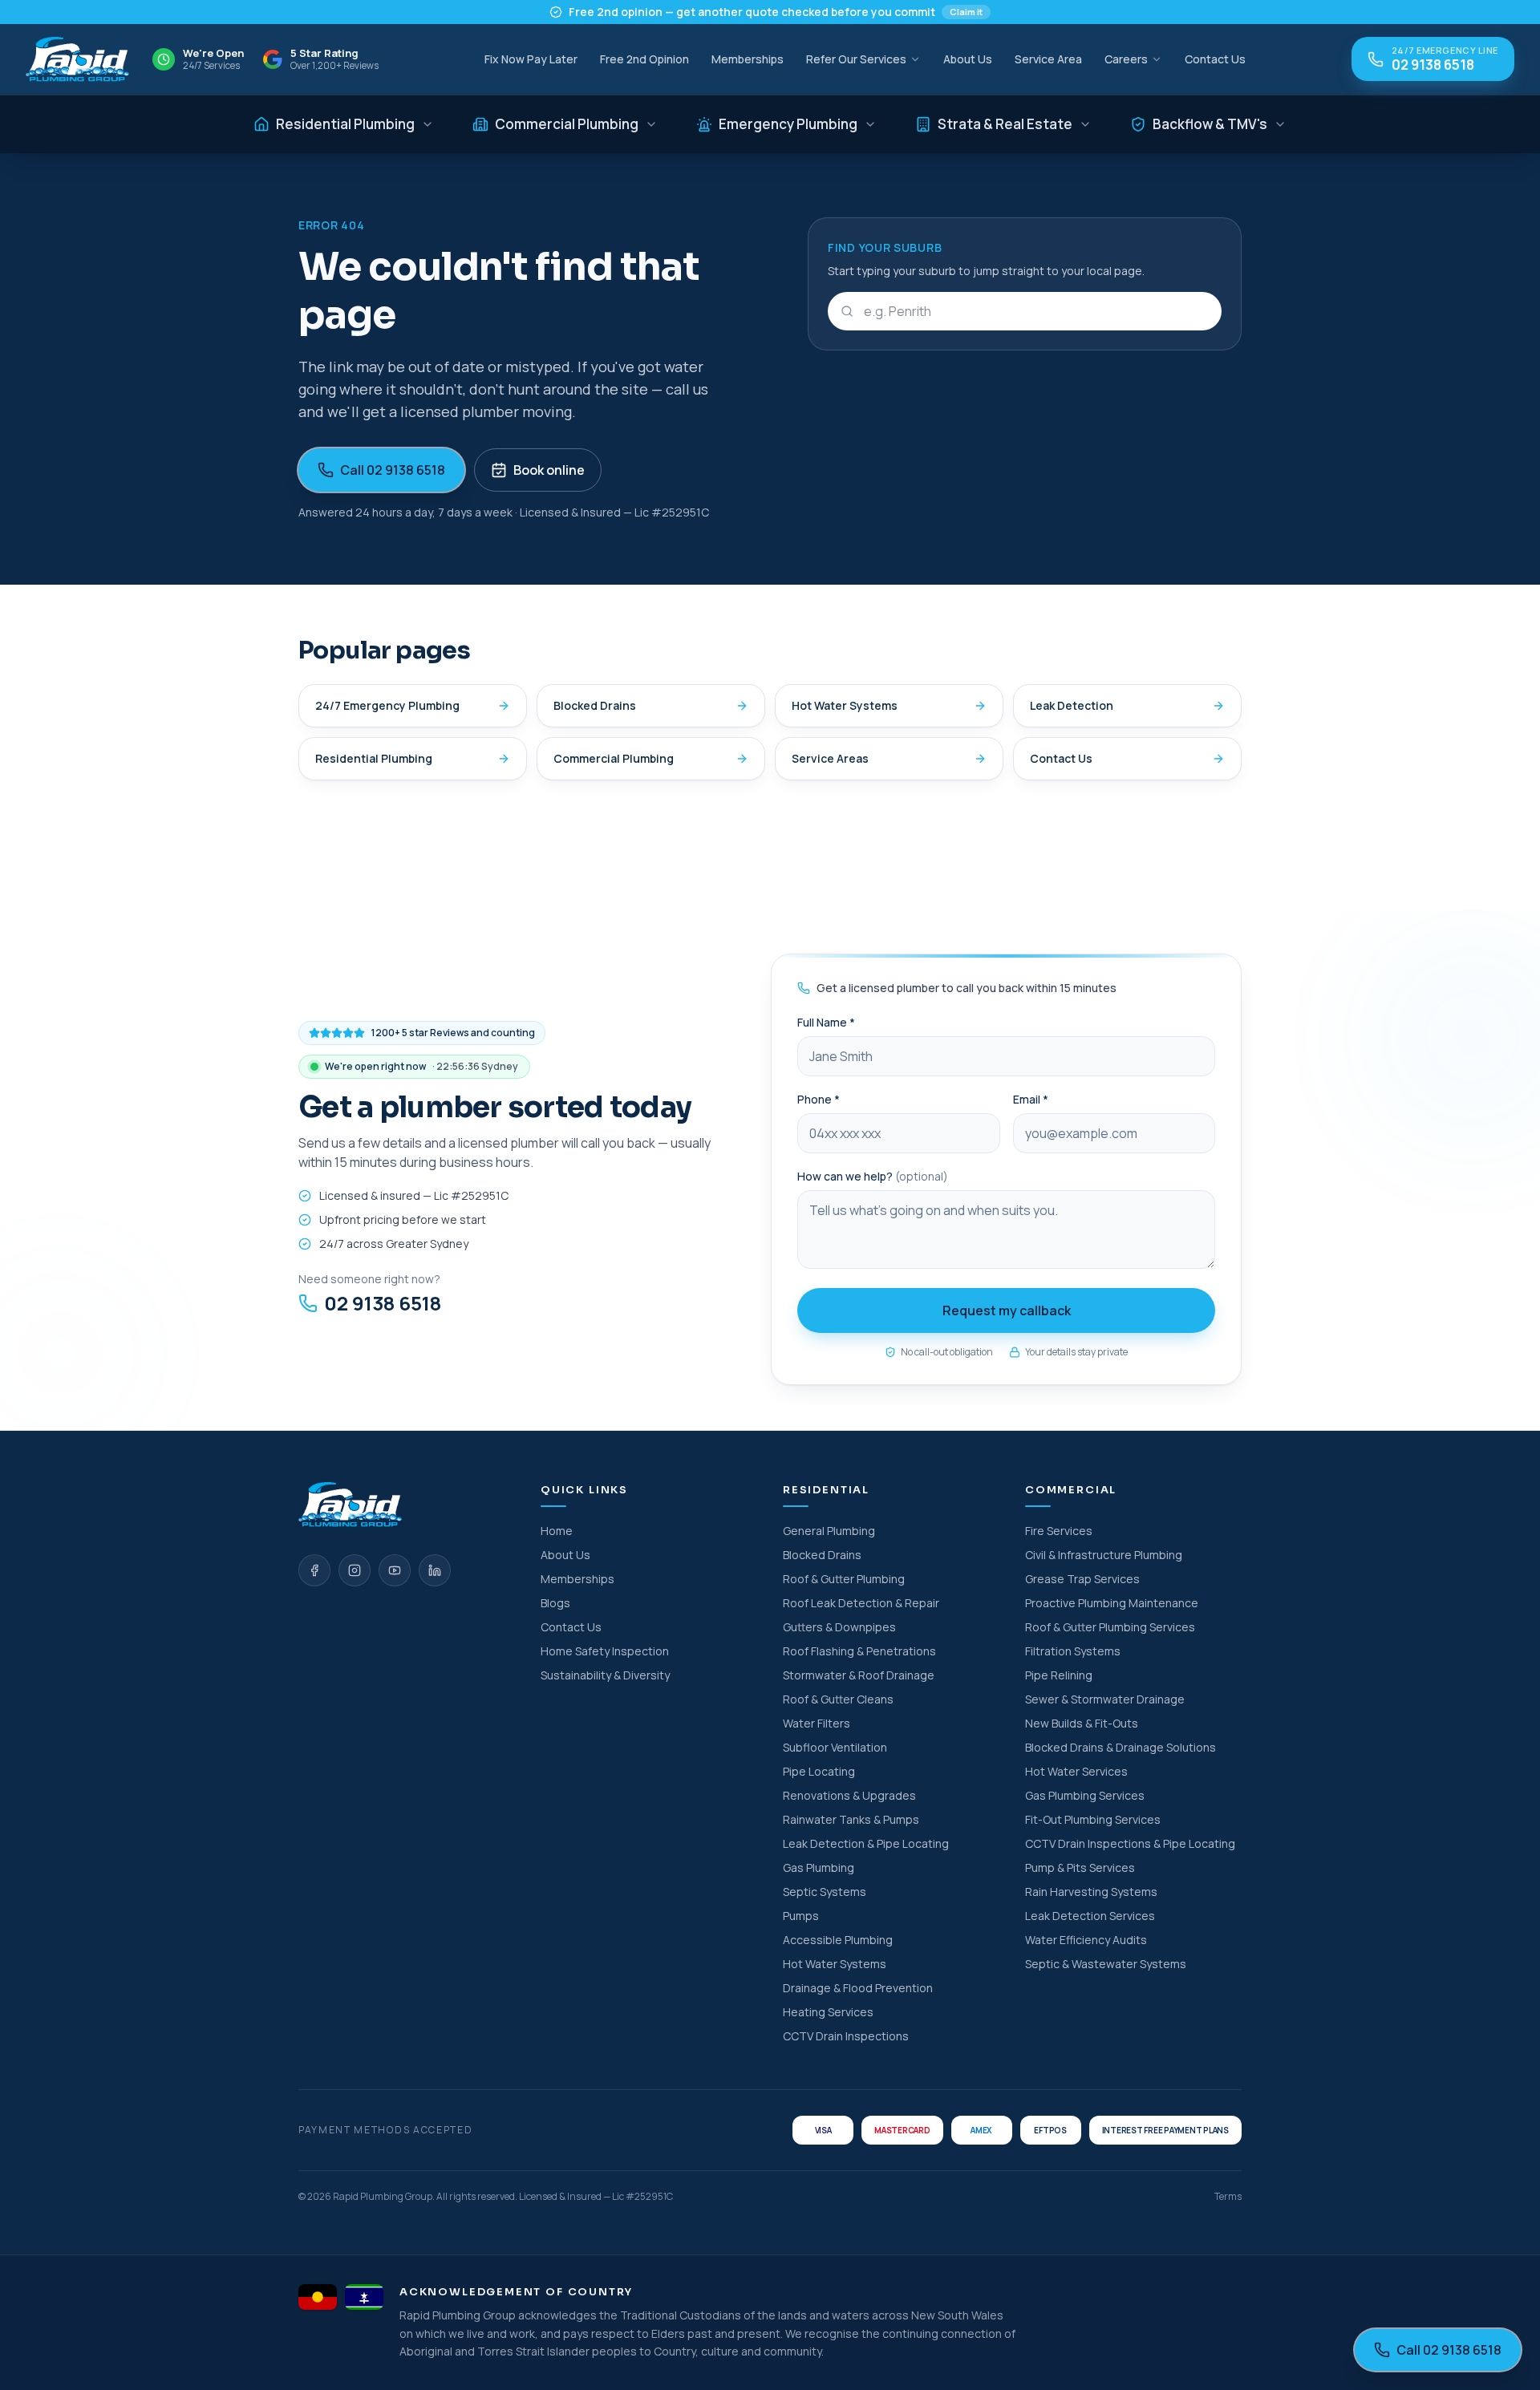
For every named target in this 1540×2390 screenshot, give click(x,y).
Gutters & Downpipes (839, 1627)
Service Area (1048, 59)
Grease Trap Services (1082, 1579)
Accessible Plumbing (838, 1940)
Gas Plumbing (819, 1867)
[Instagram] (355, 1570)
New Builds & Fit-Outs (1082, 1723)
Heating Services (828, 2012)
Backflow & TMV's (1210, 124)
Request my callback (1007, 1310)
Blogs (555, 1603)
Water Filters (817, 1723)
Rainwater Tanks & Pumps (851, 1819)
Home (557, 1531)
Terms (1228, 2197)
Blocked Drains (595, 705)
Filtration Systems (1073, 1651)
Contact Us (1215, 59)
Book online (549, 470)
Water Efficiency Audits (1086, 1940)
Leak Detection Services (1090, 1916)
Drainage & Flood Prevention (858, 1988)
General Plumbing (829, 1531)
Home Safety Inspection (605, 1651)
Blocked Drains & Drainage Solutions (1121, 1747)
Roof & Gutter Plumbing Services (1110, 1627)
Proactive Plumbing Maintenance (1112, 1603)
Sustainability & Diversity (605, 1675)
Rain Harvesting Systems (1091, 1892)
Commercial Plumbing (567, 124)
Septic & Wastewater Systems (1106, 1964)
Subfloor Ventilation (835, 1747)
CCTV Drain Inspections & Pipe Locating (1130, 1843)
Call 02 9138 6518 (393, 470)
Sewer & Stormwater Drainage (1105, 1699)
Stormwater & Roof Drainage (859, 1675)
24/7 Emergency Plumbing (387, 705)
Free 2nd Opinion (644, 59)
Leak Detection (1072, 705)
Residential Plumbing (345, 124)
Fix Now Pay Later (531, 59)
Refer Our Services (856, 59)
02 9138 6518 (383, 1303)
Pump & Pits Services (1080, 1867)
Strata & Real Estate (1005, 124)
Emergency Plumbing (788, 124)
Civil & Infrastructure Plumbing (1104, 1555)
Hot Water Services (1076, 1771)
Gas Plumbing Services (1085, 1795)
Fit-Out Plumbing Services (1093, 1819)
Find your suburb (885, 247)
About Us (968, 59)
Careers (1126, 59)
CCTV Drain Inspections (846, 2036)
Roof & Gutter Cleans (838, 1699)
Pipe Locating (819, 1771)
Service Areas (830, 758)
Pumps (801, 1916)
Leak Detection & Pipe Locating (866, 1843)
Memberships (748, 59)
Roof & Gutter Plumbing (844, 1579)
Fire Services (1059, 1531)
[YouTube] (395, 1570)
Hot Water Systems (845, 705)
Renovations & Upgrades (849, 1795)
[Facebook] (314, 1570)
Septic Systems (825, 1892)
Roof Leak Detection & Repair (861, 1603)
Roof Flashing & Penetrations (859, 1651)
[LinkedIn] (435, 1570)
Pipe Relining (1059, 1675)
